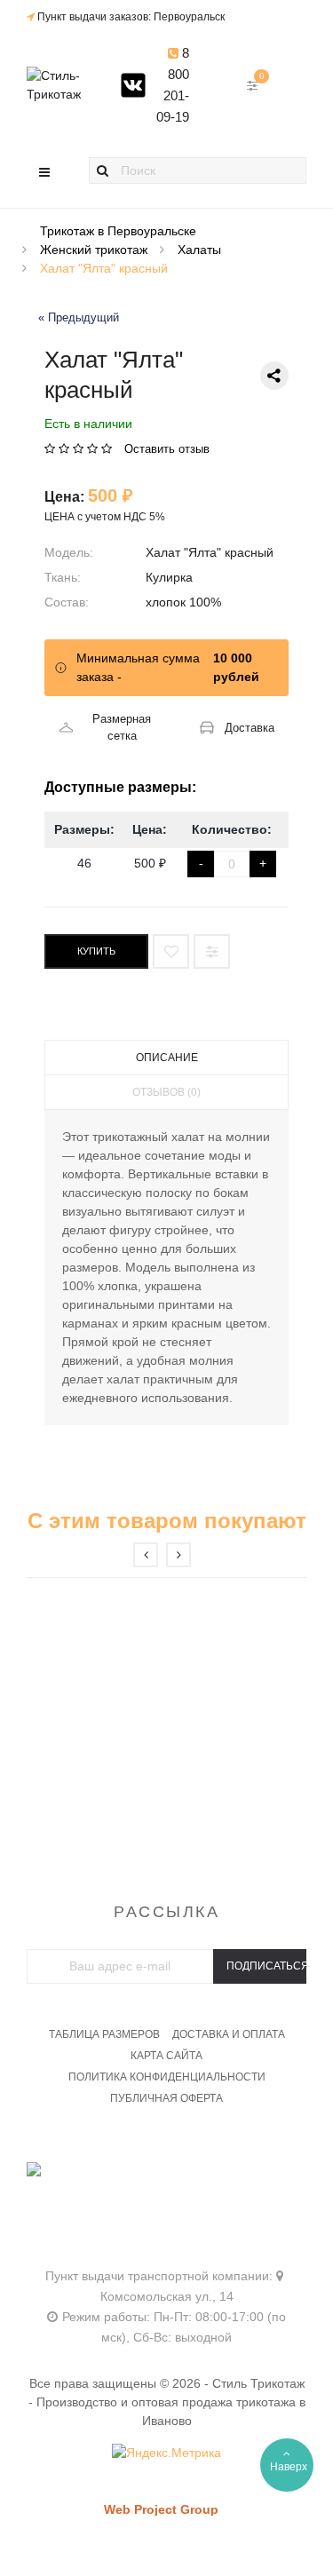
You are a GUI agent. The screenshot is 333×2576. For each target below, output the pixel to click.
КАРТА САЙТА (166, 2056)
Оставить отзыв (167, 449)
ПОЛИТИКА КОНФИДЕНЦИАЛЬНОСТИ (167, 2077)
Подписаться (266, 1966)
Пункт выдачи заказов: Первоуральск (131, 17)
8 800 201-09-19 (173, 85)
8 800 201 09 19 (167, 2193)
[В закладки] (171, 951)
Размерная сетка (122, 728)
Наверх (289, 2467)
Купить (96, 951)
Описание (167, 1058)
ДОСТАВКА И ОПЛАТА (229, 2034)
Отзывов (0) (166, 1092)
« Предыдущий (79, 318)
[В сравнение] (212, 951)
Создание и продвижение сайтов (192, 2527)
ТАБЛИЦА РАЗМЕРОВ (104, 2034)
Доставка (250, 728)
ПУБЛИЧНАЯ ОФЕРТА (166, 2098)
